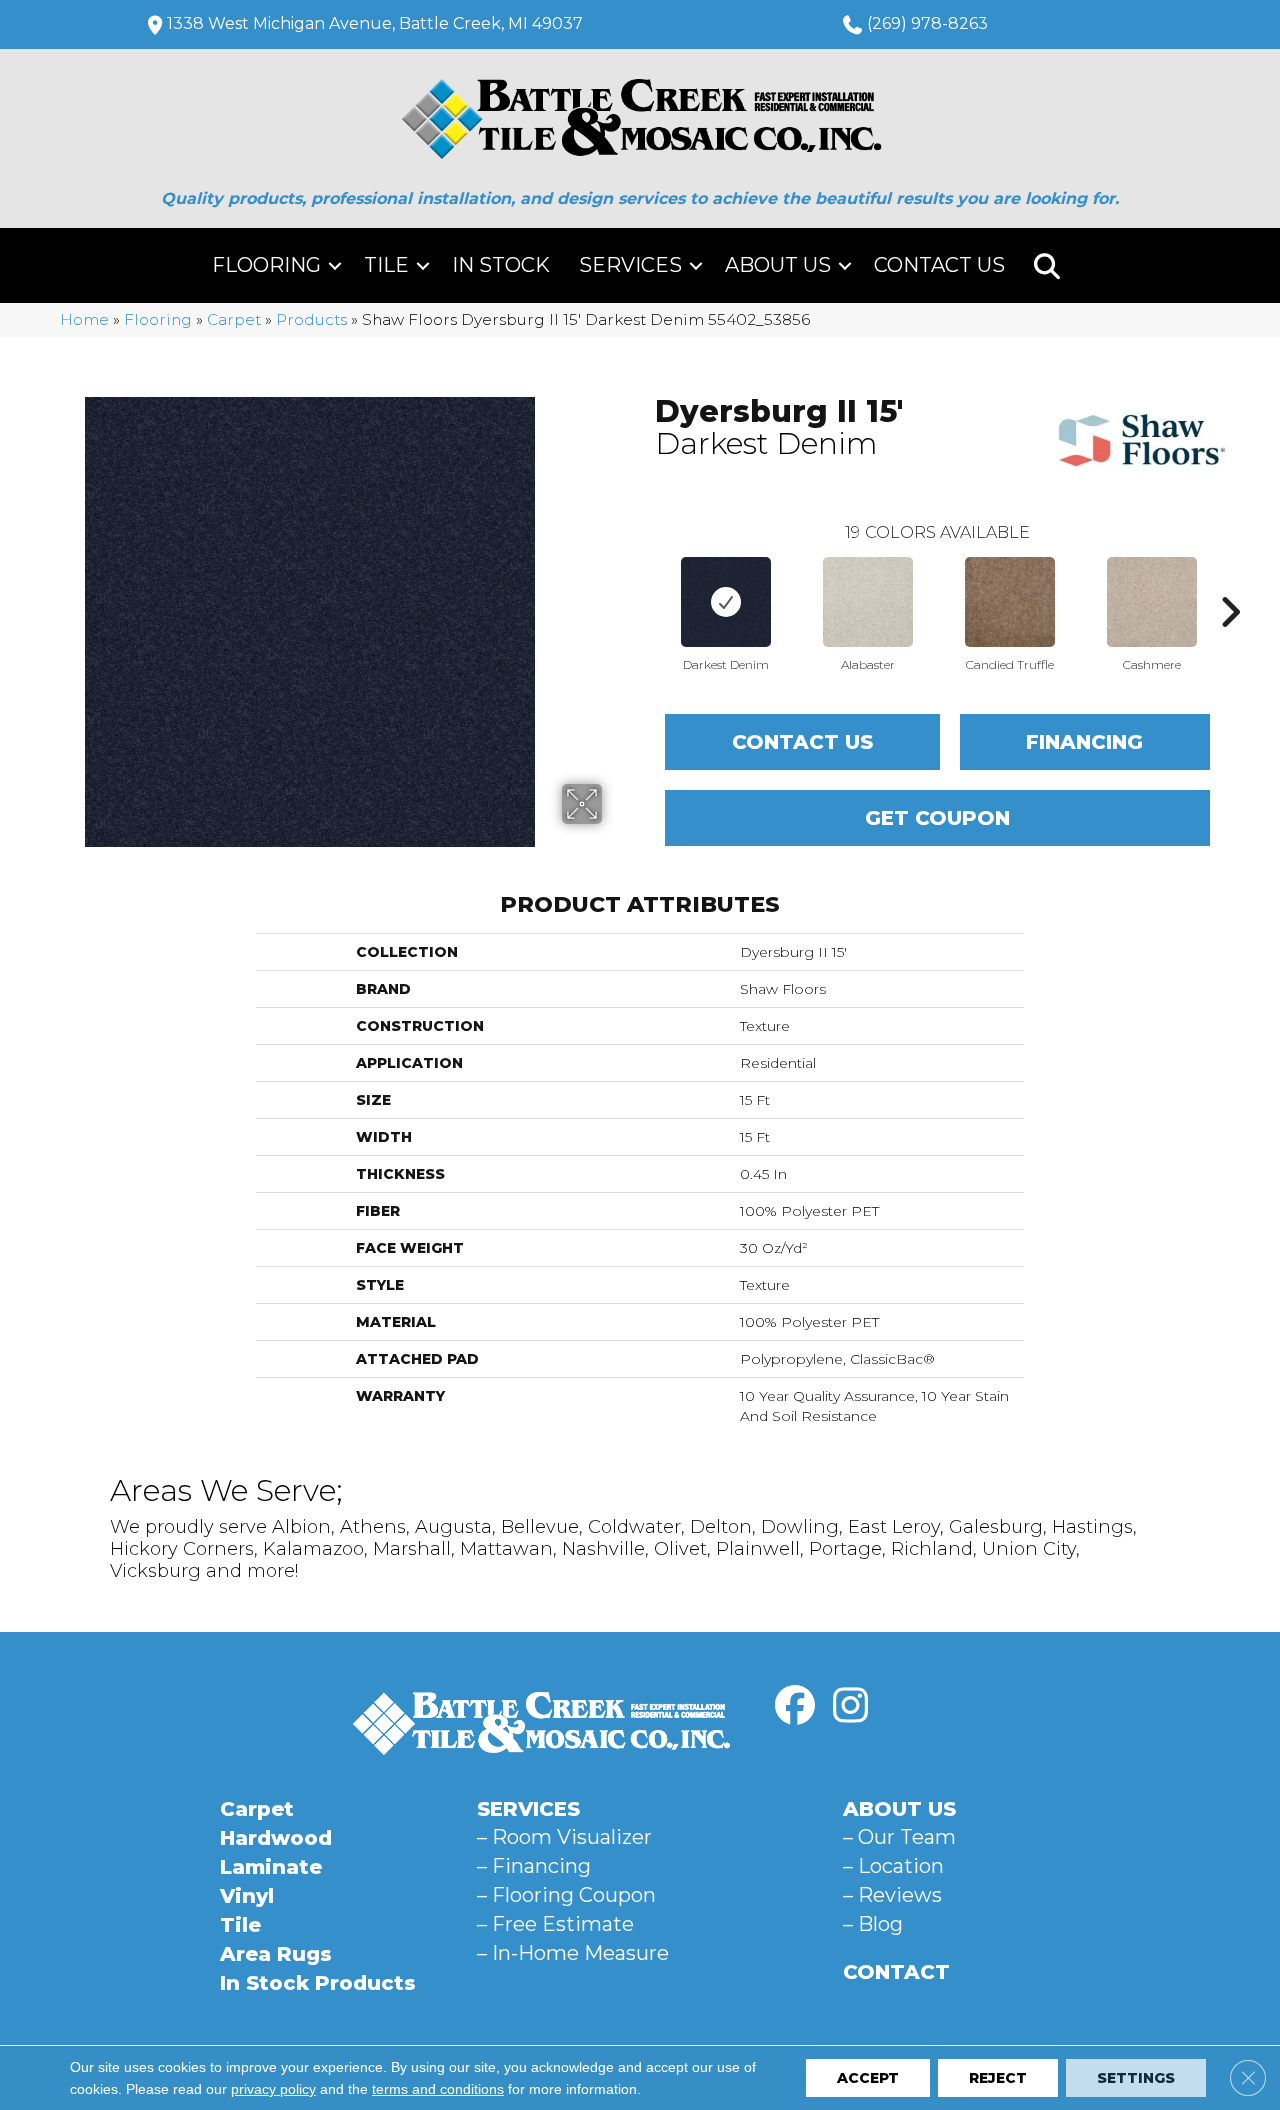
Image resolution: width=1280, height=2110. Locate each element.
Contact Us (939, 265)
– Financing (534, 1866)
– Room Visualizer (564, 1837)
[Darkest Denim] (726, 602)
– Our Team (899, 1837)
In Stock (501, 265)
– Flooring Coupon (566, 1895)
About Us (778, 265)
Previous (645, 582)
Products (311, 319)
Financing (1084, 742)
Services (630, 265)
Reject (998, 2078)
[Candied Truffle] (1010, 602)
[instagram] (850, 1706)
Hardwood (276, 1838)
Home (84, 319)
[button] (335, 265)
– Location (893, 1866)
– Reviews (892, 1895)
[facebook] (795, 1706)
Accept (868, 2078)
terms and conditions (438, 2089)
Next (1230, 582)
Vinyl (247, 1896)
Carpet (234, 319)
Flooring (266, 265)
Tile (386, 265)
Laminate (271, 1867)
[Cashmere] (1152, 602)
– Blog (873, 1924)
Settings (1136, 2078)
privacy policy (273, 2089)
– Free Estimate (555, 1924)
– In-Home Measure (573, 1953)
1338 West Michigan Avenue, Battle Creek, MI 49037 (375, 23)
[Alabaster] (868, 602)
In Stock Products (318, 1983)
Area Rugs (276, 1954)
